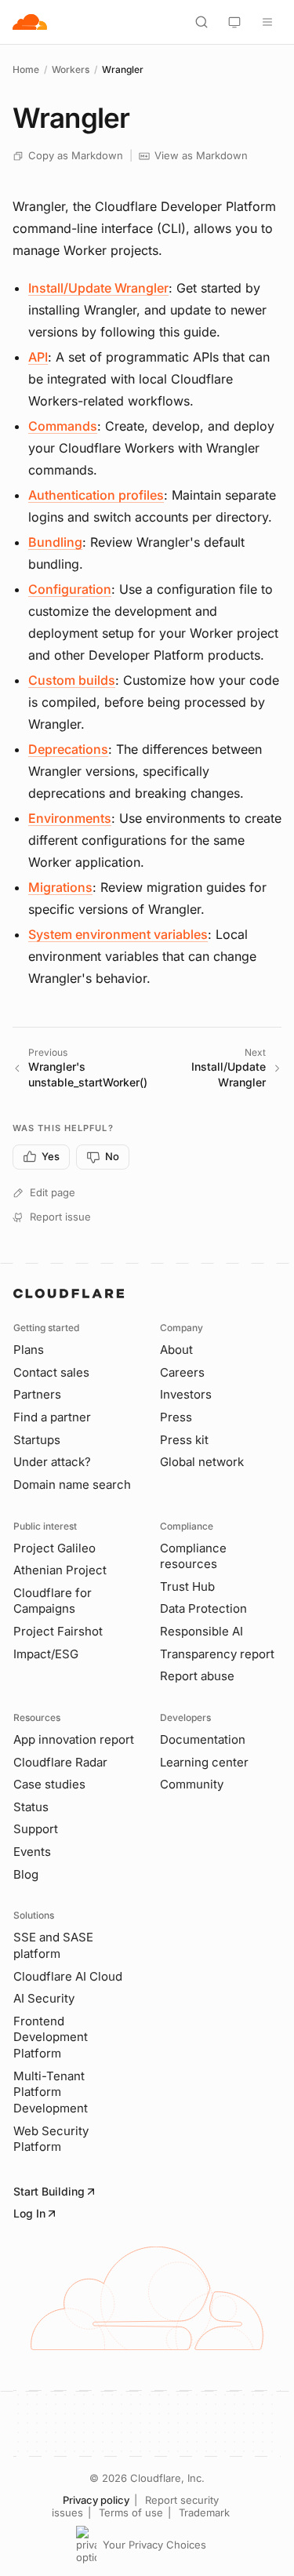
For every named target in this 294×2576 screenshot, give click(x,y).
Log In (29, 2213)
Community (192, 1784)
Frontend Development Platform (51, 2037)
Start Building (49, 2191)
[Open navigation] (267, 22)
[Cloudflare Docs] (30, 22)
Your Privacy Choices (154, 2545)
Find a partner (52, 1417)
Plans (29, 1350)
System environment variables (118, 934)
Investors (186, 1394)
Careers (182, 1372)
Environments (70, 818)
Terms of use (131, 2512)
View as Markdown (201, 155)
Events (32, 1852)
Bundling (55, 542)
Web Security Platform (51, 2139)
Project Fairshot (58, 1631)
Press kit (184, 1440)
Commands (63, 426)
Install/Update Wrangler (98, 288)
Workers (71, 69)
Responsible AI (201, 1631)
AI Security (44, 1998)
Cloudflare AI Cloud (68, 1976)
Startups (37, 1440)
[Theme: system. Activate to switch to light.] (234, 22)
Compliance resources (193, 1556)
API (38, 357)
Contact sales (51, 1372)
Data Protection (203, 1608)
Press (176, 1417)
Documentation (203, 1739)
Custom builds (72, 680)
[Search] (201, 22)
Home (26, 69)
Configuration (70, 589)
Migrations (60, 887)
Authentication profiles (96, 495)
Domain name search (72, 1484)
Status (31, 1807)
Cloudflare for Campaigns (53, 1601)
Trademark (204, 2512)
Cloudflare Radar (60, 1762)
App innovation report (74, 1739)
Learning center (204, 1762)
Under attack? (52, 1462)
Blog (26, 1874)
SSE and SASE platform (53, 1945)
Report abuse (197, 1676)
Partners (37, 1394)
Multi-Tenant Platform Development (51, 2092)
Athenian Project (60, 1570)
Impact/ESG (46, 1654)
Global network (202, 1462)
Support (36, 1829)
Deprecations (68, 749)
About (176, 1350)
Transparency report (217, 1654)
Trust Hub (187, 1586)
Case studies (49, 1784)
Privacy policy (96, 2500)
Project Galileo (54, 1548)
